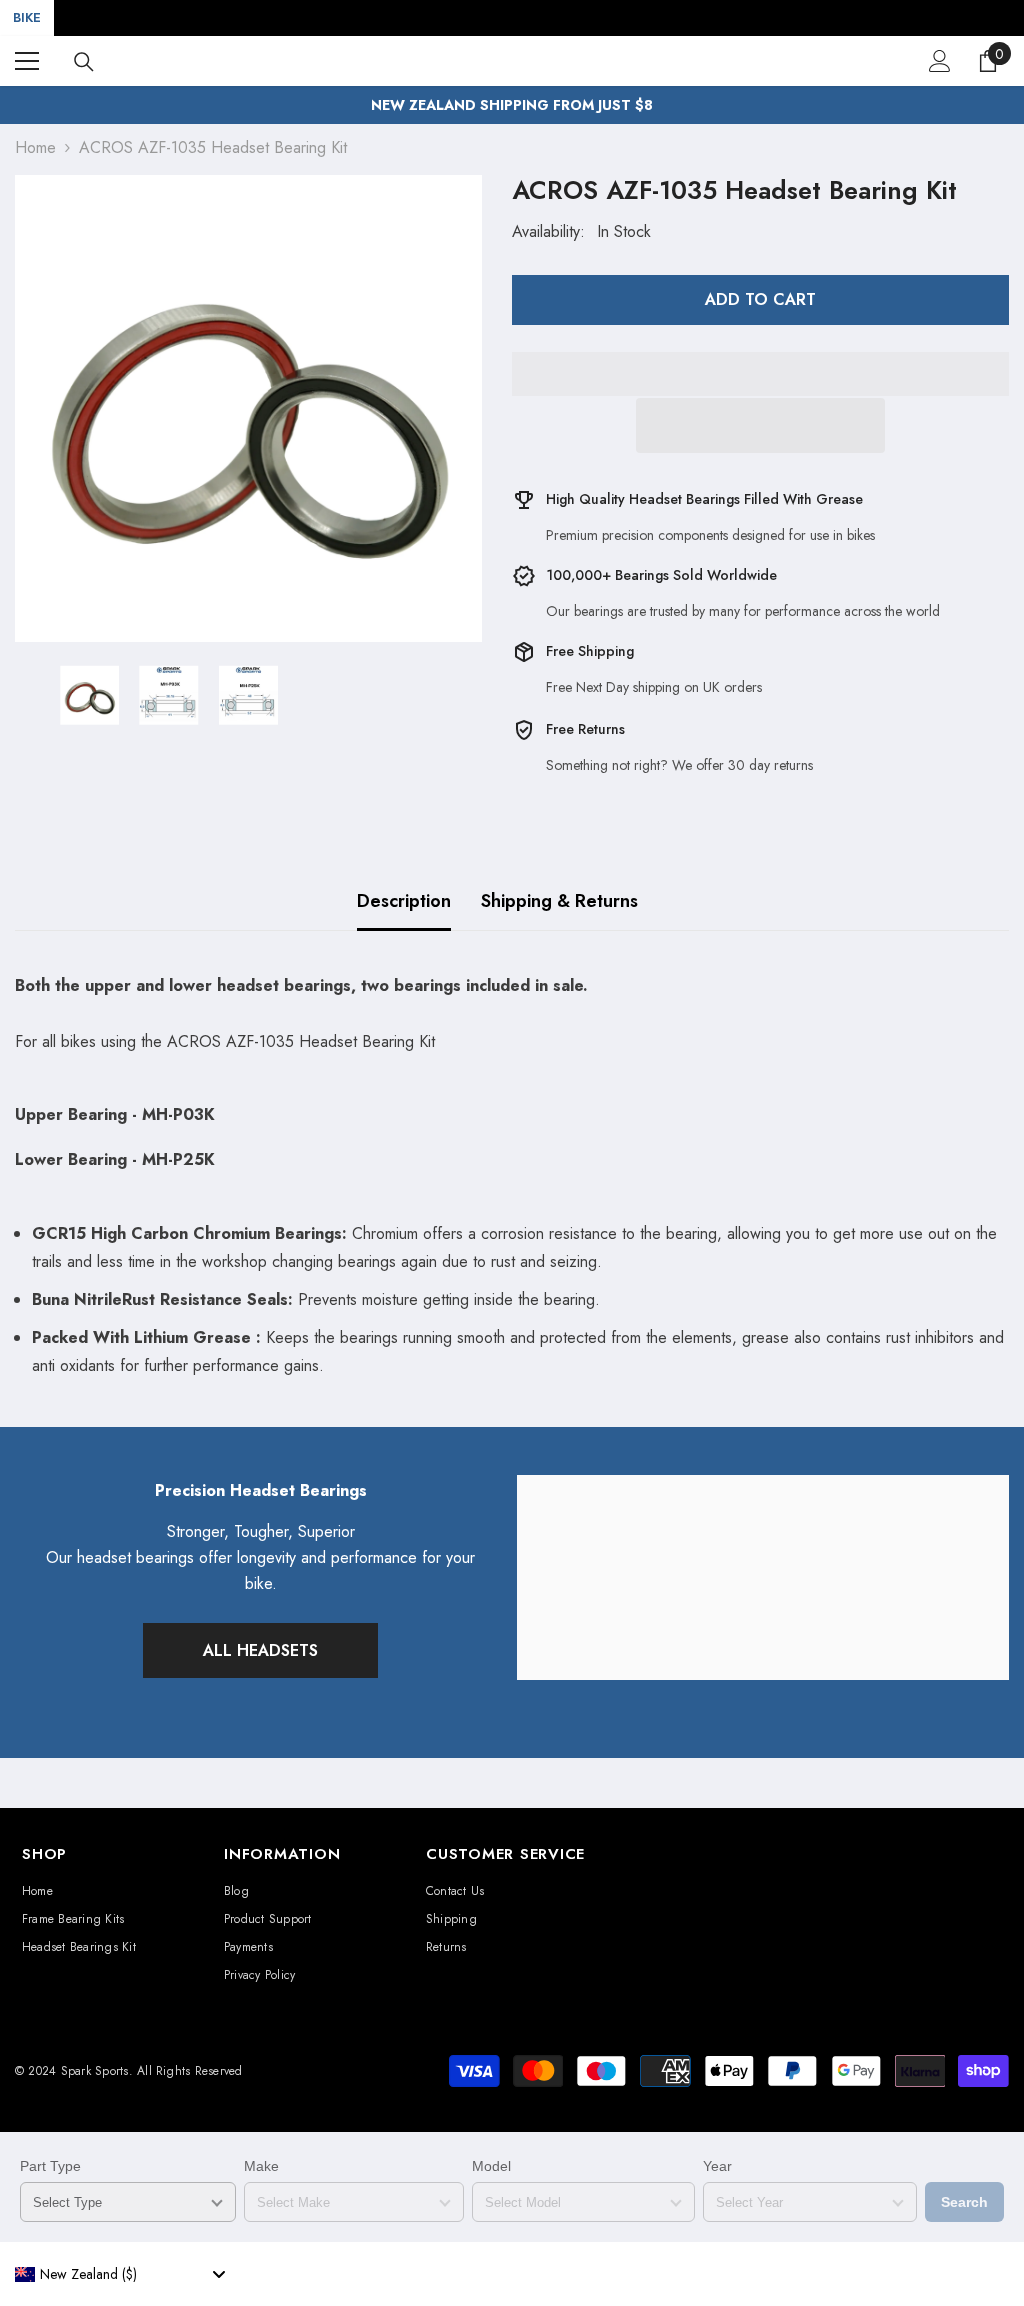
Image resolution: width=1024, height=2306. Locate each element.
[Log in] (940, 61)
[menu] (27, 61)
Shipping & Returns (559, 901)
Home (35, 147)
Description (404, 901)
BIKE (27, 17)
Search (964, 2202)
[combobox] (120, 2274)
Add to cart (760, 299)
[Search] (84, 62)
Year (717, 2166)
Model (491, 2166)
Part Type (50, 2166)
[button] (760, 425)
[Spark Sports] (763, 1577)
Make (261, 2166)
